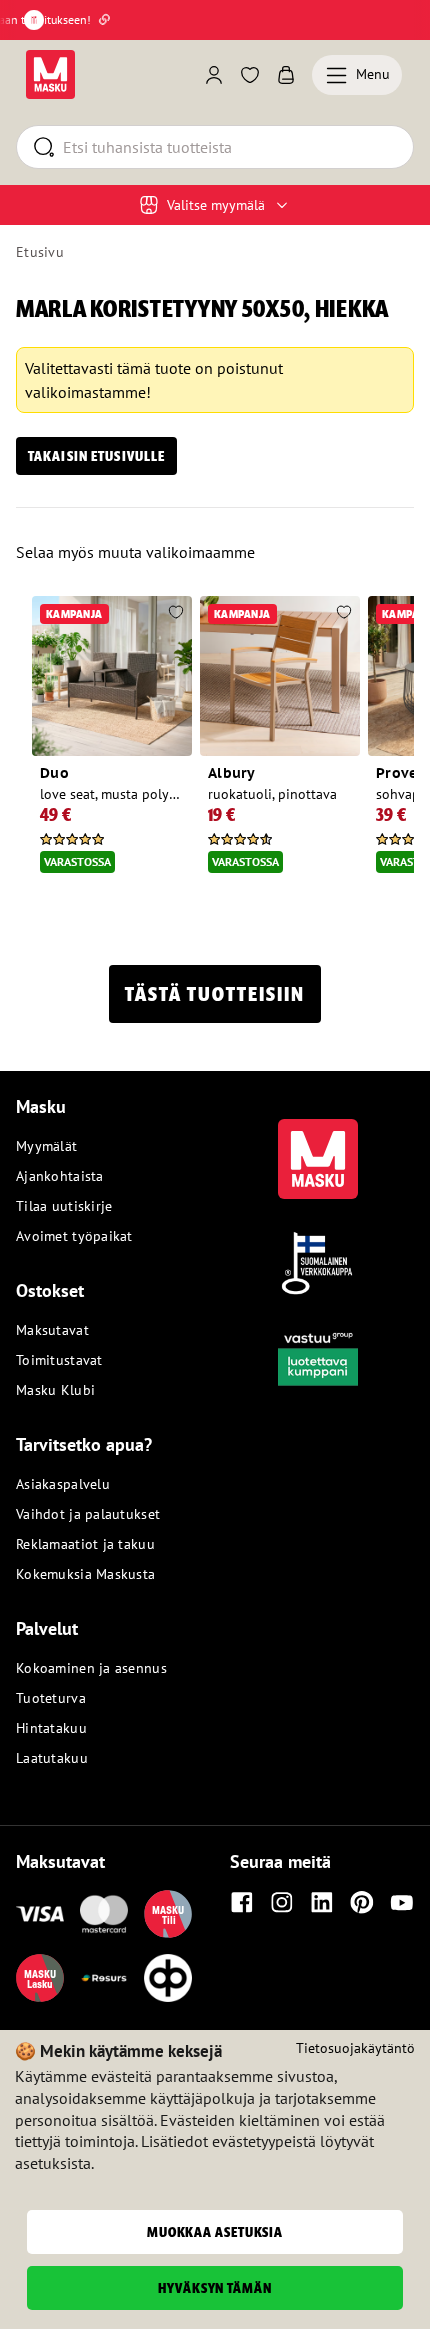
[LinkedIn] (322, 1902)
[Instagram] (282, 1902)
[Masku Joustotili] (104, 1978)
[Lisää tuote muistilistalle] (176, 614)
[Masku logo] (318, 1147)
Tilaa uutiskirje (64, 1206)
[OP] (168, 1978)
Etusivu (40, 252)
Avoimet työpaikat (74, 1236)
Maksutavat (52, 1330)
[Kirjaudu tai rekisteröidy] (214, 75)
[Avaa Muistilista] (250, 75)
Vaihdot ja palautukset (88, 1514)
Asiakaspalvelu (63, 1484)
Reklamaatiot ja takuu (85, 1544)
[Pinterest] (362, 1902)
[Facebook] (242, 1902)
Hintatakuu (51, 1728)
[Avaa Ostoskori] (286, 75)
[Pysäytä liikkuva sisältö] (34, 20)
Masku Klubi (55, 1390)
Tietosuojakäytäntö (355, 2048)
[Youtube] (402, 1902)
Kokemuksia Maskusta (85, 1574)
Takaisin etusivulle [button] (96, 456)
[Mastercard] (104, 1914)
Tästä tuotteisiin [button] (215, 994)
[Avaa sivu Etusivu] (50, 74)
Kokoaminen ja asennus (91, 1668)
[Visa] (40, 1914)
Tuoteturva (51, 1698)
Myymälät (46, 1146)
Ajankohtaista (60, 1176)
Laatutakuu (52, 1758)
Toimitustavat (59, 1360)
